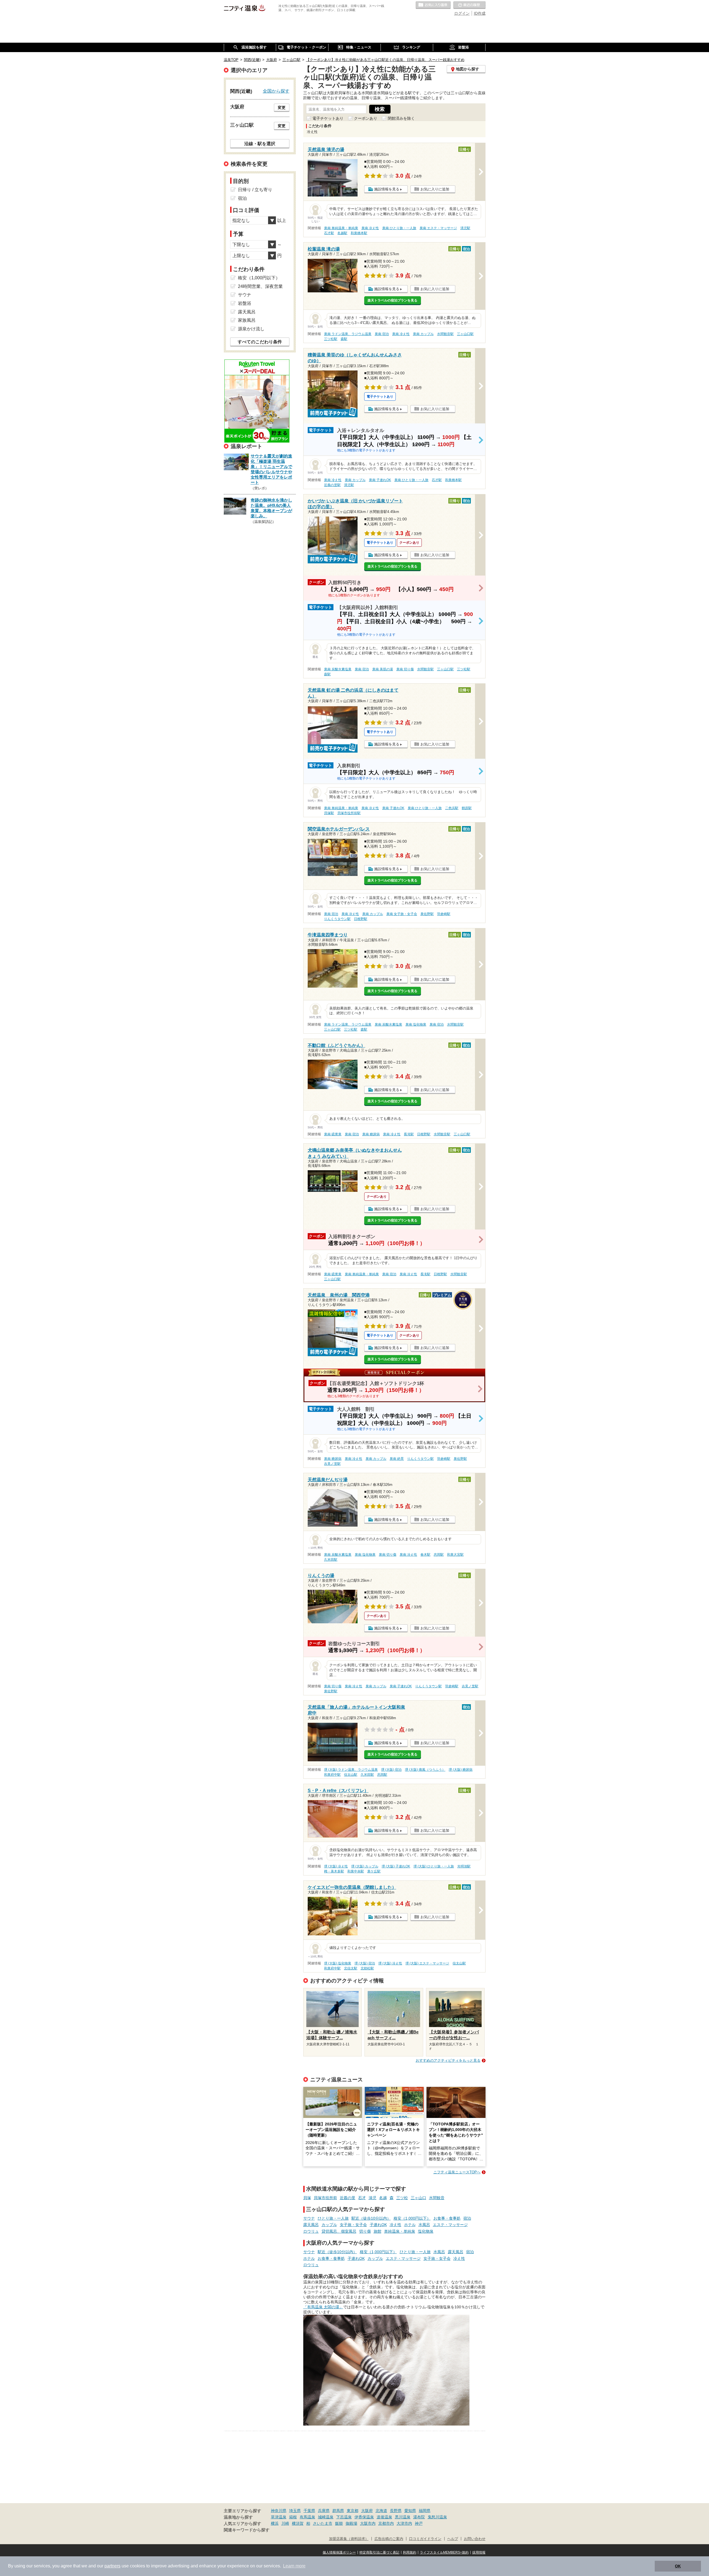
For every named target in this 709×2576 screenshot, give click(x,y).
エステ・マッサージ (450, 2225)
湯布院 (419, 2517)
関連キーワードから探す (247, 2530)
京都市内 (386, 2523)
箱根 (293, 2517)
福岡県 (425, 2511)
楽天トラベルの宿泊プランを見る (392, 300)
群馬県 (338, 2511)
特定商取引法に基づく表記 (379, 2552)
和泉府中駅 (332, 1775)
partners (112, 2566)
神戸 (419, 2523)
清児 (373, 2198)
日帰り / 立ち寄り (255, 190)
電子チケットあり (328, 118)
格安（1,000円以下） (412, 2218)
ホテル (410, 2225)
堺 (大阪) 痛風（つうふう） (425, 1770)
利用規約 (410, 2552)
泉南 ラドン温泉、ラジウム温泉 (348, 334)
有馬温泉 (307, 2517)
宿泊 (467, 2218)
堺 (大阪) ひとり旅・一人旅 (434, 1866)
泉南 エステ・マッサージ (438, 228)
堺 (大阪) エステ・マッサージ (427, 1963)
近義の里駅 (332, 485)
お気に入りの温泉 (433, 5)
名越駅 (342, 233)
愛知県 (410, 2511)
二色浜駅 (452, 808)
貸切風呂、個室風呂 (339, 2231)
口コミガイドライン (425, 2539)
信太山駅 (351, 1775)
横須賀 (298, 2523)
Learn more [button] (294, 2566)
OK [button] (678, 2566)
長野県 (396, 2511)
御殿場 (351, 2523)
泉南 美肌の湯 (383, 669)
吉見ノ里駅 (332, 1464)
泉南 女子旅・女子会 (402, 914)
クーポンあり (366, 118)
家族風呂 (247, 320)
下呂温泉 (344, 2517)
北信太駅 (351, 1968)
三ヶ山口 (418, 2198)
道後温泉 (384, 2517)
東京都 (353, 2511)
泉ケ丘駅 (374, 1871)
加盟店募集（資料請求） (349, 2539)
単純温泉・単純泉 (400, 2231)
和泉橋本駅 (359, 233)
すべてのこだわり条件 (260, 342)
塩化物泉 (426, 2231)
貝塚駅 (329, 813)
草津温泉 (279, 2517)
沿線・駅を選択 (260, 144)
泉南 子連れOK (380, 480)
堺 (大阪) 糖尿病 (461, 1770)
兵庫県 (324, 2511)
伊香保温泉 (364, 2517)
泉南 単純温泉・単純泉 (341, 228)
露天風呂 (311, 2225)
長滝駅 (409, 1134)
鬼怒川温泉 (437, 2517)
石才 (362, 2198)
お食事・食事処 (447, 2218)
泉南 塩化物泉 (416, 1024)
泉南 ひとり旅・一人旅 (399, 228)
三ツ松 (402, 2198)
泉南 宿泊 (382, 334)
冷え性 (395, 2225)
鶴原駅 (467, 808)
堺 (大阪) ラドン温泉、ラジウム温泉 (351, 1770)
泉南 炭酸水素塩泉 (338, 669)
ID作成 (480, 13)
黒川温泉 (403, 2517)
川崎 (285, 2523)
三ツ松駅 (331, 339)
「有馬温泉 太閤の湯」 (323, 2307)
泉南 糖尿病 (371, 1134)
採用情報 (479, 2552)
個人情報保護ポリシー (339, 2552)
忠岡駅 (439, 1555)
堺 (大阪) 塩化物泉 (338, 1963)
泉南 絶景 (397, 1459)
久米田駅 (331, 1560)
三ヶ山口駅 (465, 334)
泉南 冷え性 (370, 228)
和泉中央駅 (356, 1871)
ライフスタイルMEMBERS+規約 (444, 2552)
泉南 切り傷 (405, 669)
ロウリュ (311, 2231)
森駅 (344, 339)
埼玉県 (295, 2511)
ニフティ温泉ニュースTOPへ (457, 2172)
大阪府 (367, 2511)
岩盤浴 (245, 303)
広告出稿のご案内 (389, 2539)
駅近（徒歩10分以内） (371, 2218)
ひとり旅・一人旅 (333, 2218)
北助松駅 (367, 1968)
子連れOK (378, 2225)
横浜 (275, 2523)
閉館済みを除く (401, 118)
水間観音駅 (445, 334)
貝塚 (307, 2198)
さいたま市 (323, 2523)
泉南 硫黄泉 (333, 1134)
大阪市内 (368, 2523)
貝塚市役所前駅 (349, 813)
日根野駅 (361, 919)
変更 (282, 108)
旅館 (377, 2231)
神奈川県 (279, 2511)
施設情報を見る (387, 189)
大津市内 (404, 2523)
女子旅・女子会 (353, 2225)
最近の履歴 (469, 5)
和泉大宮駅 (455, 1555)
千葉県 (309, 2511)
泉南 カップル (423, 334)
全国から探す (276, 91)
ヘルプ (453, 2539)
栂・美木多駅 (334, 1871)
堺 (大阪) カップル (365, 1866)
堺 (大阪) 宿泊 (391, 1770)
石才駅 (329, 233)
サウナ (309, 2218)
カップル (329, 2225)
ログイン (462, 13)
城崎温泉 (326, 2517)
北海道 (381, 2511)
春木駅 (425, 1555)
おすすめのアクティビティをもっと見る (448, 2060)
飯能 (339, 2523)
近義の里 (348, 2198)
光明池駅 (464, 1866)
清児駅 (465, 228)
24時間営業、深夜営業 (260, 286)
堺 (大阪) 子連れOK (396, 1866)
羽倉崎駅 (444, 914)
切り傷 (365, 2231)
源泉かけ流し (251, 329)
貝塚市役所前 (325, 2198)
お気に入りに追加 (435, 189)
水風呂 (424, 2225)
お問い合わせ (475, 2539)
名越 (383, 2198)
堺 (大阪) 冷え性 (336, 1866)
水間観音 (437, 2198)
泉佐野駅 (427, 914)
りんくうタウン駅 (337, 919)
